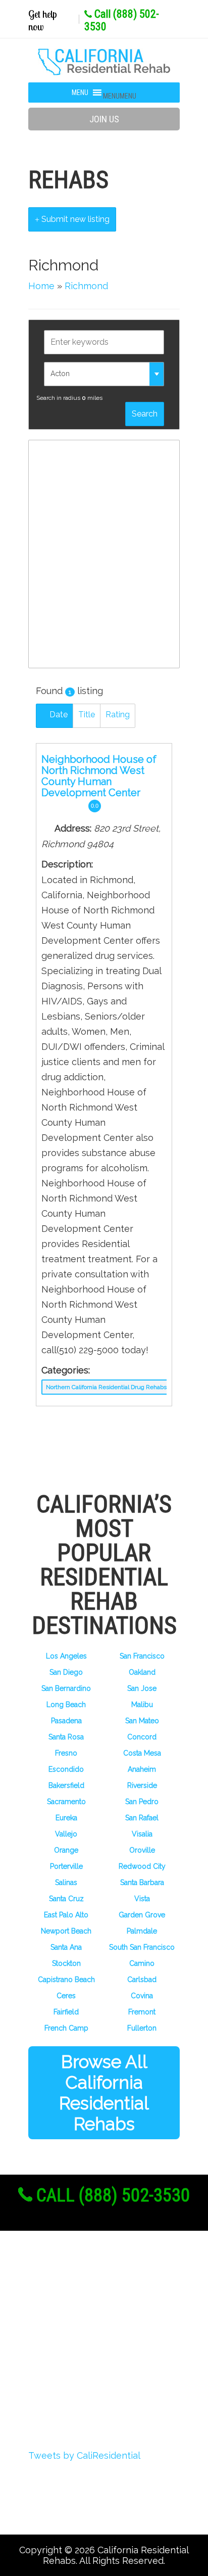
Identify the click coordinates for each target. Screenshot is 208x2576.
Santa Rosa (66, 1737)
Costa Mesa (142, 1753)
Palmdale (142, 1931)
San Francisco (142, 1656)
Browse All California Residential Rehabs (104, 2093)
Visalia (142, 1834)
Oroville (142, 1850)
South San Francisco (142, 1947)
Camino (142, 1963)
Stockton (66, 1963)
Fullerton (142, 2028)
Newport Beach (66, 1931)
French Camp (66, 2028)
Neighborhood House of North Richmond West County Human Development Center (99, 776)
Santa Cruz (66, 1899)
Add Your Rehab (80, 2381)
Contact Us (68, 2400)
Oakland (142, 1672)
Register (62, 2307)
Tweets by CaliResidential (84, 2455)
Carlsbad (142, 1980)
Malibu (142, 1705)
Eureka (66, 1818)
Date (58, 715)
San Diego (66, 1672)
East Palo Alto (66, 1915)
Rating (118, 715)
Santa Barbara (142, 1882)
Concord (142, 1737)
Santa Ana (66, 1947)
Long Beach (66, 1705)
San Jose (142, 1688)
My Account (70, 2344)
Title (87, 715)
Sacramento (66, 1802)
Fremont (142, 2012)
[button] (120, 96)
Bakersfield (66, 1785)
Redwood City (142, 1866)
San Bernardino (66, 1688)
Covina (142, 1996)
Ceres (66, 1996)
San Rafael (142, 1818)
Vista (142, 1899)
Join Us (104, 119)
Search (145, 414)
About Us (65, 2288)
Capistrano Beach (66, 1980)
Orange (66, 1850)
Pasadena (66, 1721)
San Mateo (142, 1721)
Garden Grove (142, 1915)
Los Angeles (66, 1656)
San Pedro (142, 1802)
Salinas (66, 1882)
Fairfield (66, 2012)
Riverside (142, 1785)
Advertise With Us (85, 2363)
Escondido (66, 1769)
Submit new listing (74, 219)
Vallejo (66, 1834)
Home (41, 286)
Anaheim (142, 1769)
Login (55, 2325)
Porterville (66, 1866)
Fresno (66, 1753)
